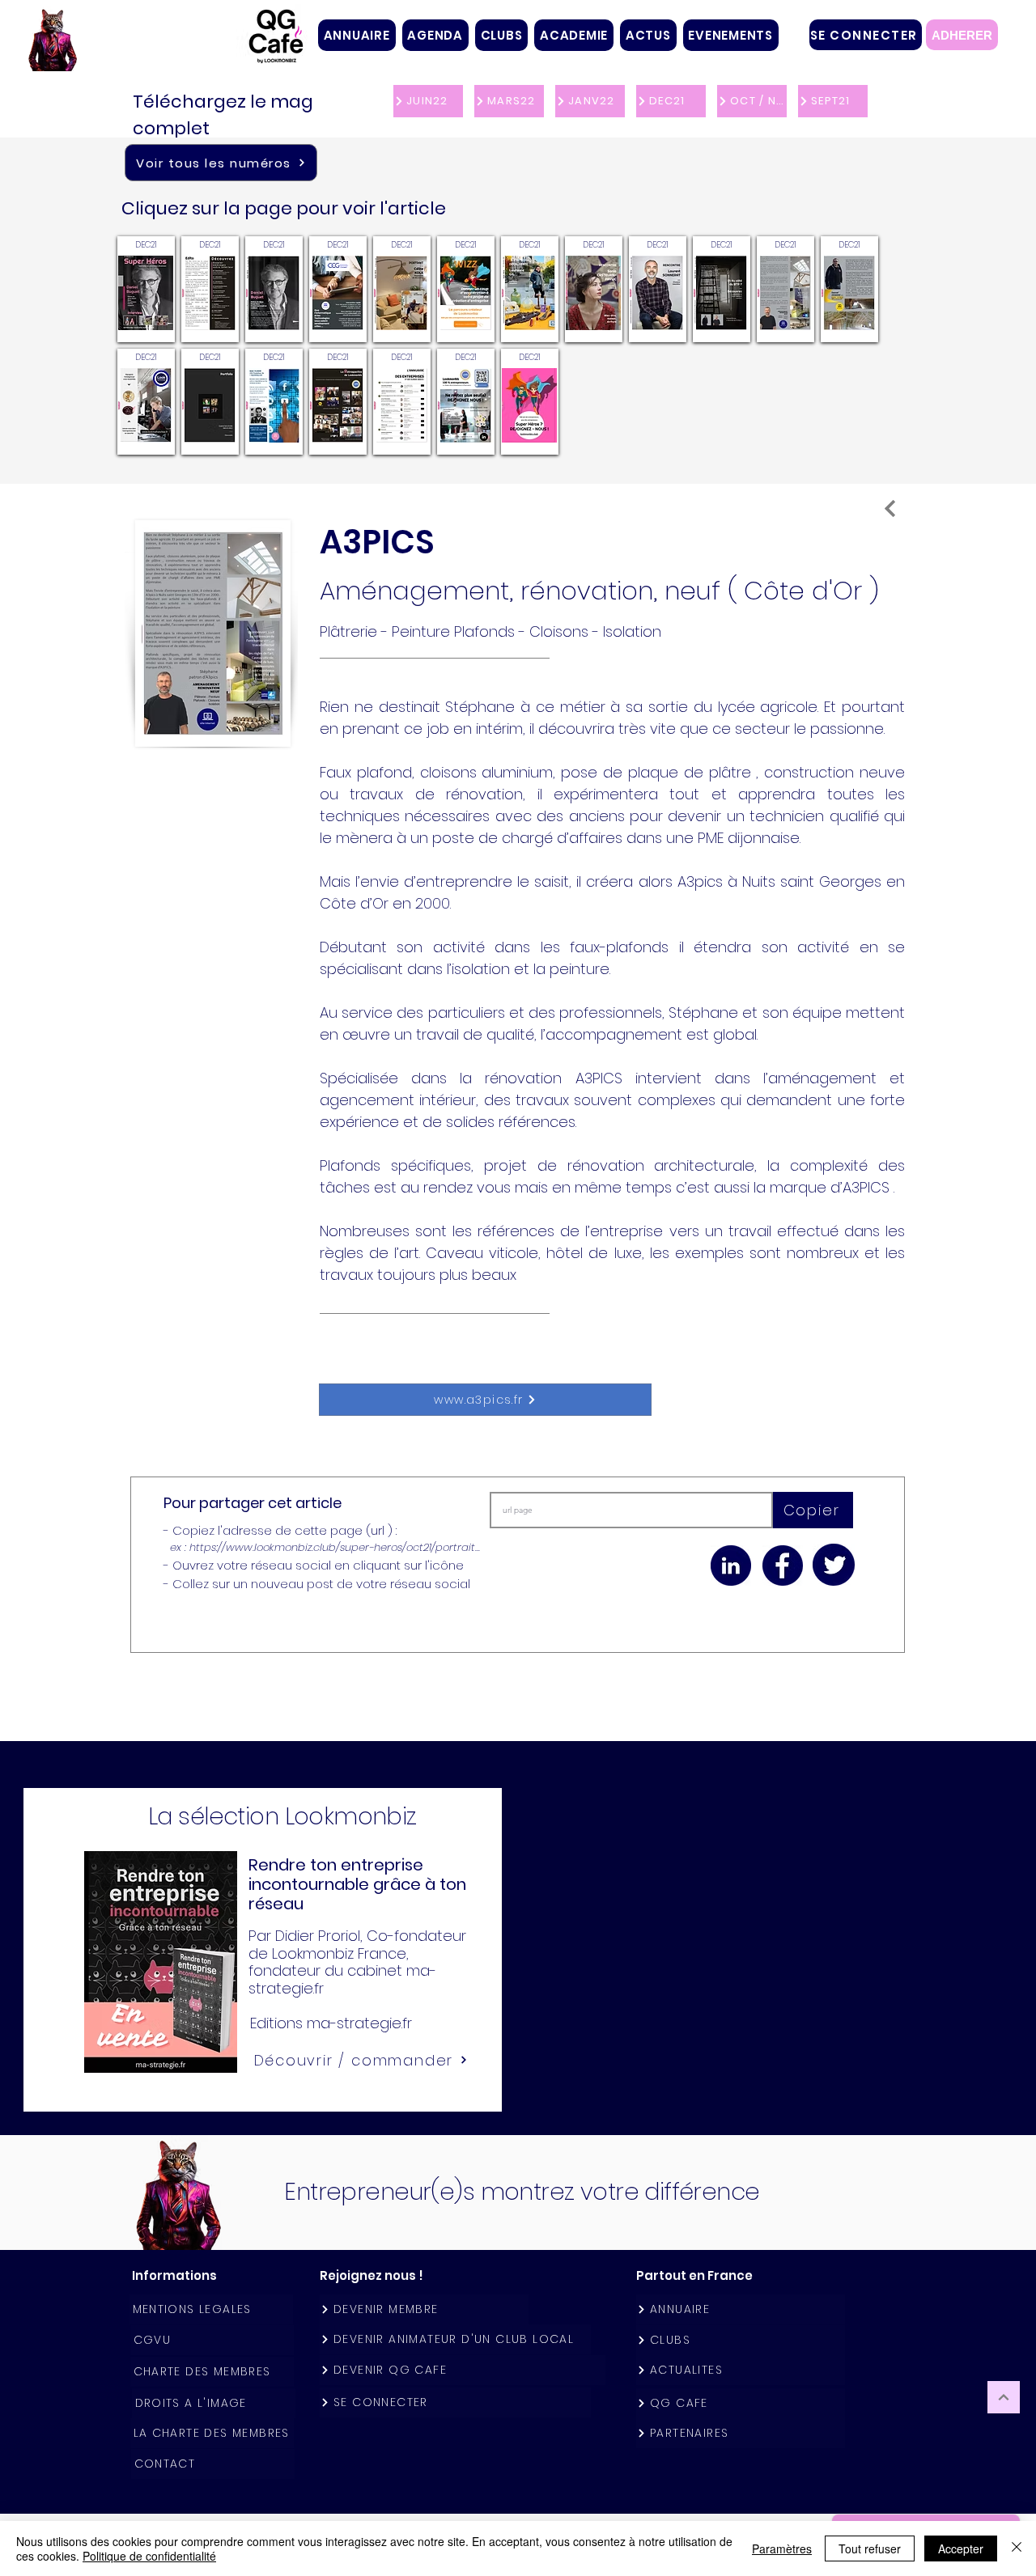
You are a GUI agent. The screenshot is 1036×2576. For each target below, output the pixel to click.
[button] (502, 35)
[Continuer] (1004, 2397)
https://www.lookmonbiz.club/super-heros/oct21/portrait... (335, 1547)
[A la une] (890, 508)
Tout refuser (870, 2548)
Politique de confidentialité (149, 2556)
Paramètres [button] (782, 2548)
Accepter (961, 2548)
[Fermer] (1017, 2548)
